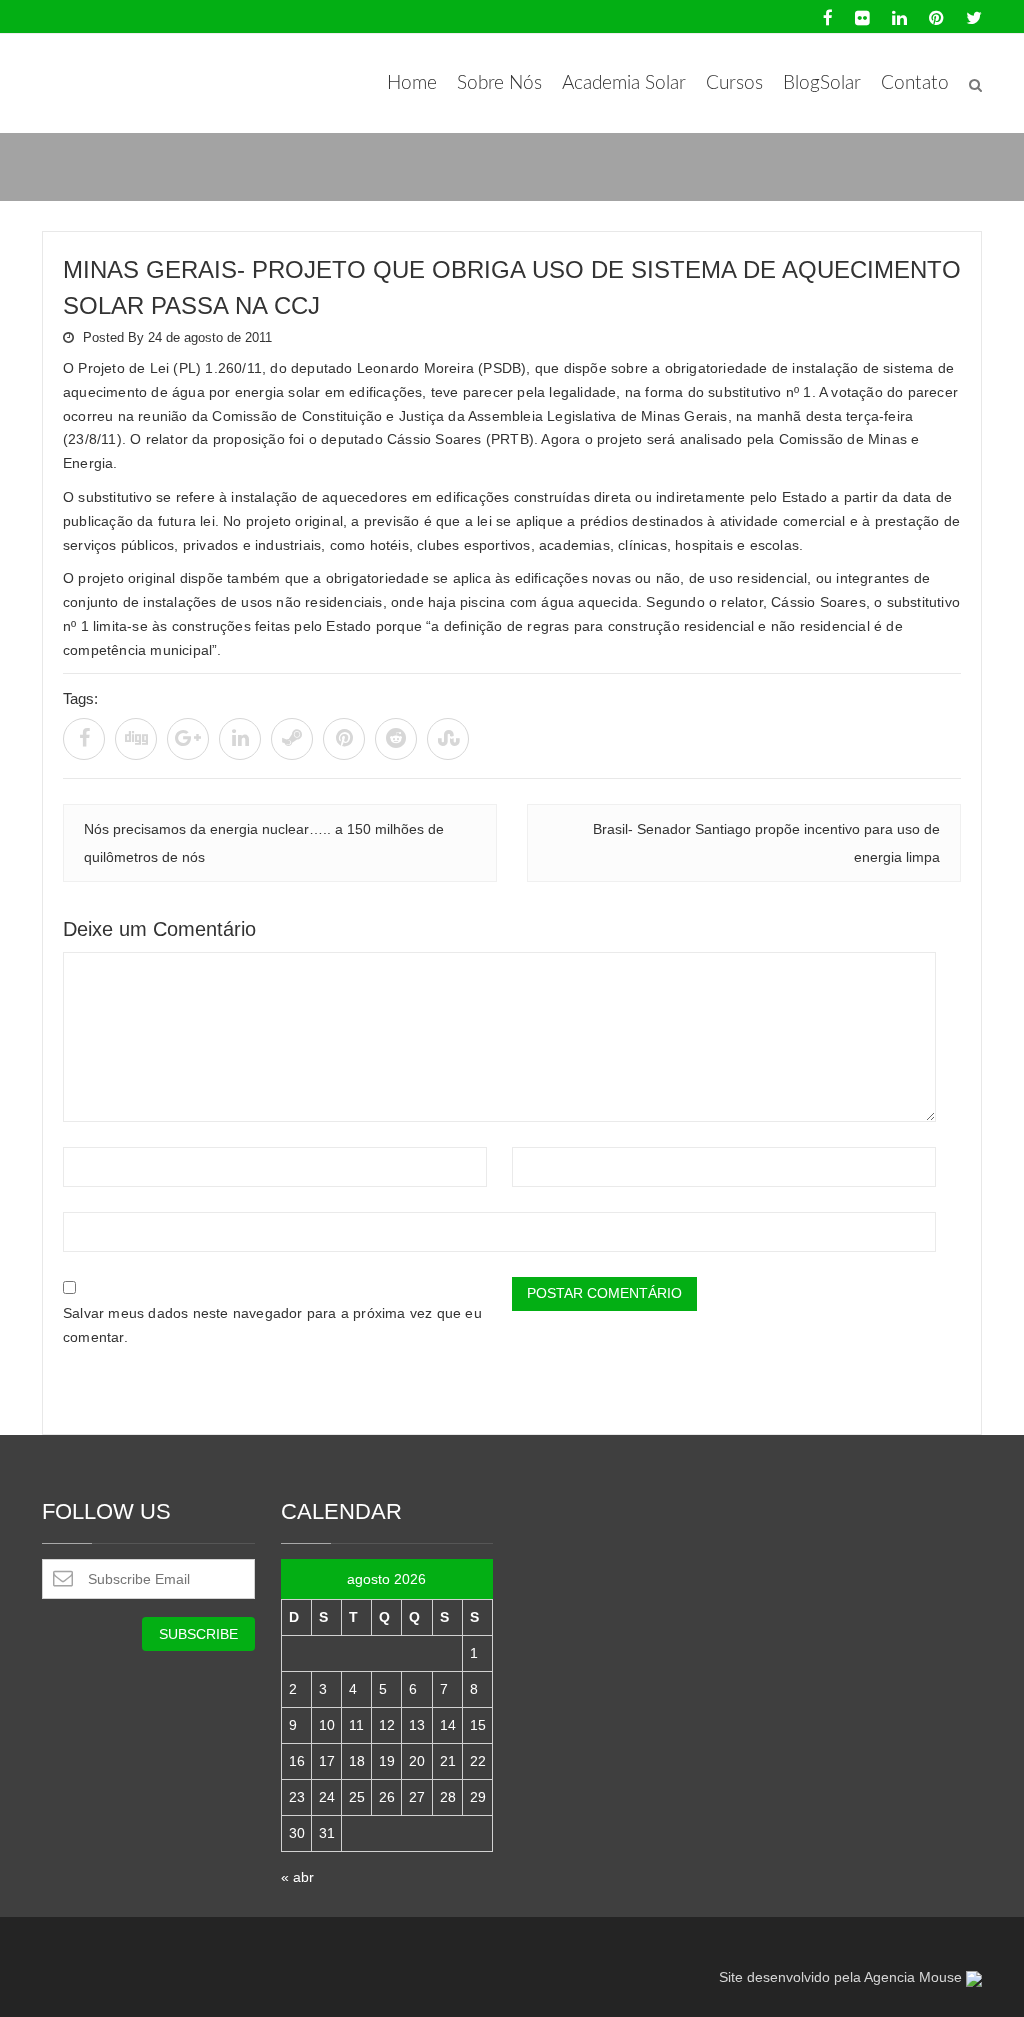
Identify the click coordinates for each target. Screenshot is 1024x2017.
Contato (915, 83)
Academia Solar (624, 83)
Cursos (734, 83)
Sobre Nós (499, 83)
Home (412, 83)
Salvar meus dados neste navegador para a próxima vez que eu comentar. (272, 1325)
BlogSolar (822, 83)
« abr (297, 1877)
